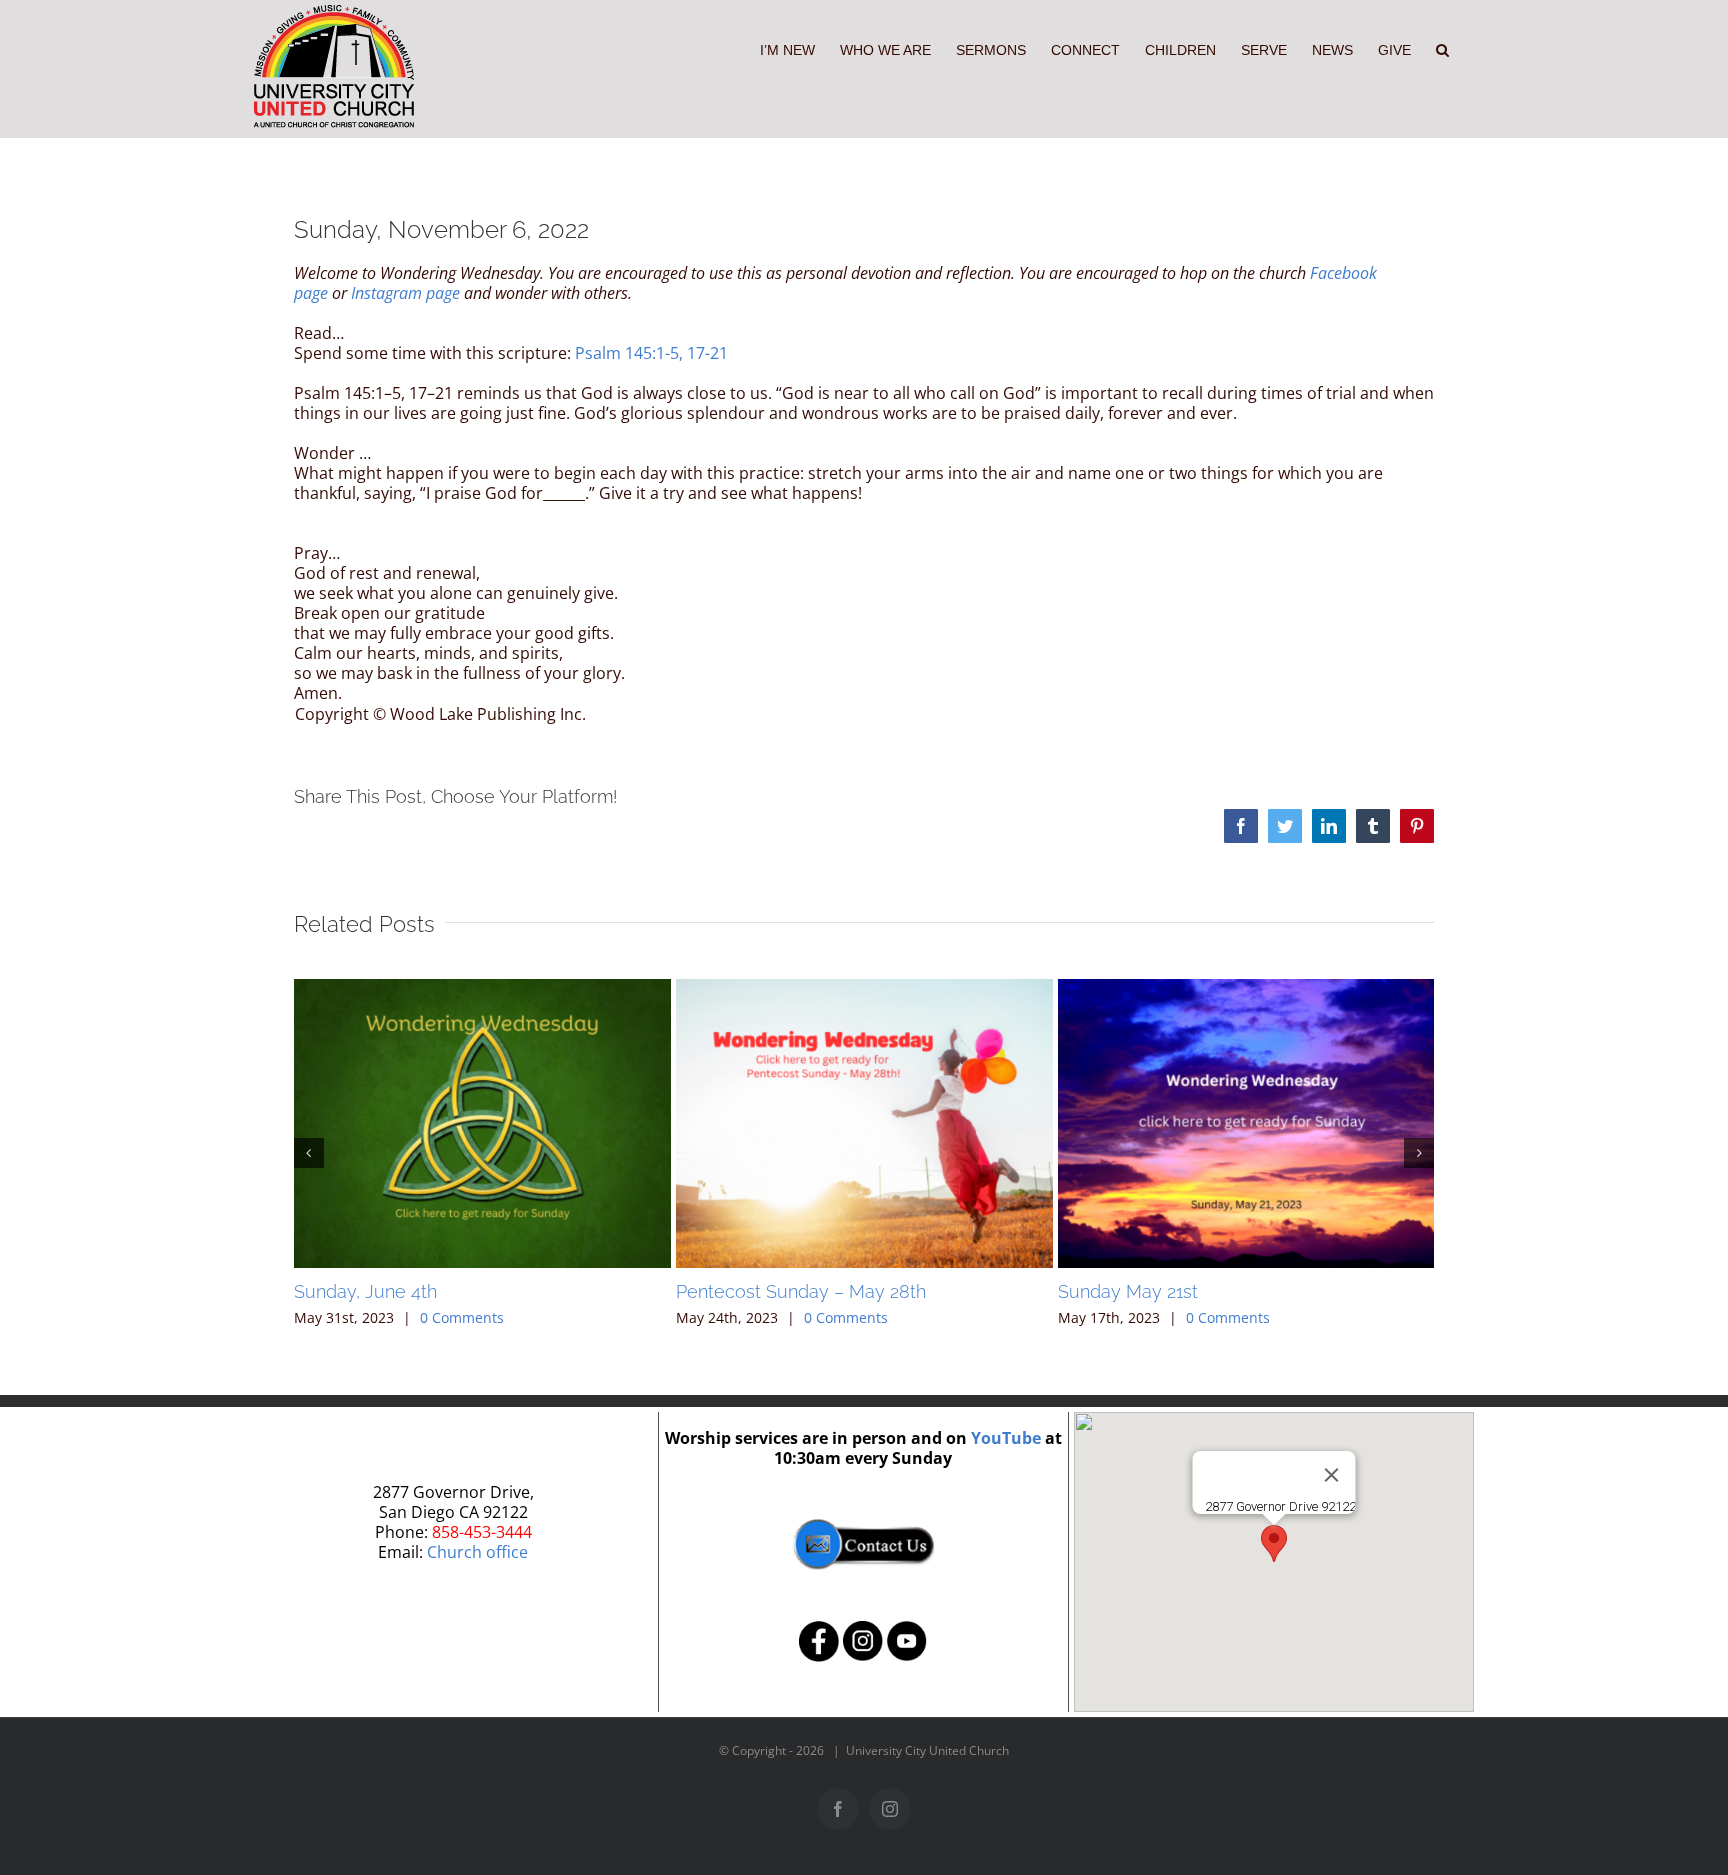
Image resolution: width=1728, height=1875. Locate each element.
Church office (477, 1552)
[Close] (1331, 1475)
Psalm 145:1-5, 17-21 (651, 353)
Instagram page (405, 293)
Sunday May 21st (1128, 1291)
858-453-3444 (482, 1532)
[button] (1442, 48)
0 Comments (462, 1317)
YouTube (1006, 1438)
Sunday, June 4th (365, 1291)
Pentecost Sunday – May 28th (801, 1291)
